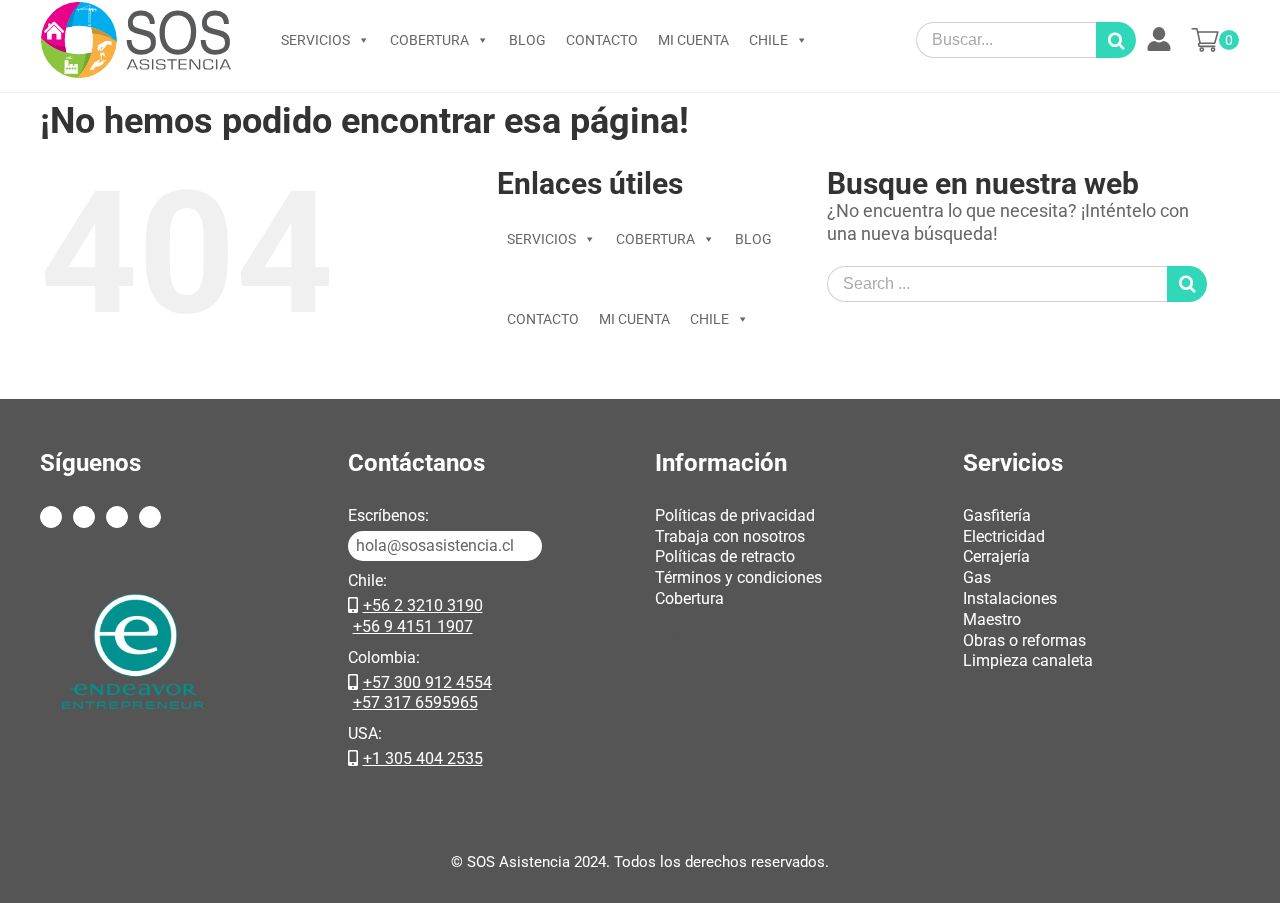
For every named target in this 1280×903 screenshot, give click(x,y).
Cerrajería (996, 556)
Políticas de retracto (725, 556)
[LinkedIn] (150, 517)
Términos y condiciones (738, 577)
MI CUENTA (693, 40)
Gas (977, 577)
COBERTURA (429, 40)
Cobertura (689, 598)
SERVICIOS (315, 40)
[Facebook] (51, 517)
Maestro (992, 619)
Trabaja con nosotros (730, 536)
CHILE (768, 40)
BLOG (527, 40)
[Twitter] (84, 517)
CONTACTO (602, 40)
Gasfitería (997, 515)
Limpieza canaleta (1028, 660)
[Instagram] (117, 517)
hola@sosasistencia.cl (435, 545)
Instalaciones (1010, 598)
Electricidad (1004, 536)
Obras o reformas (1024, 640)
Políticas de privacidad (735, 515)
